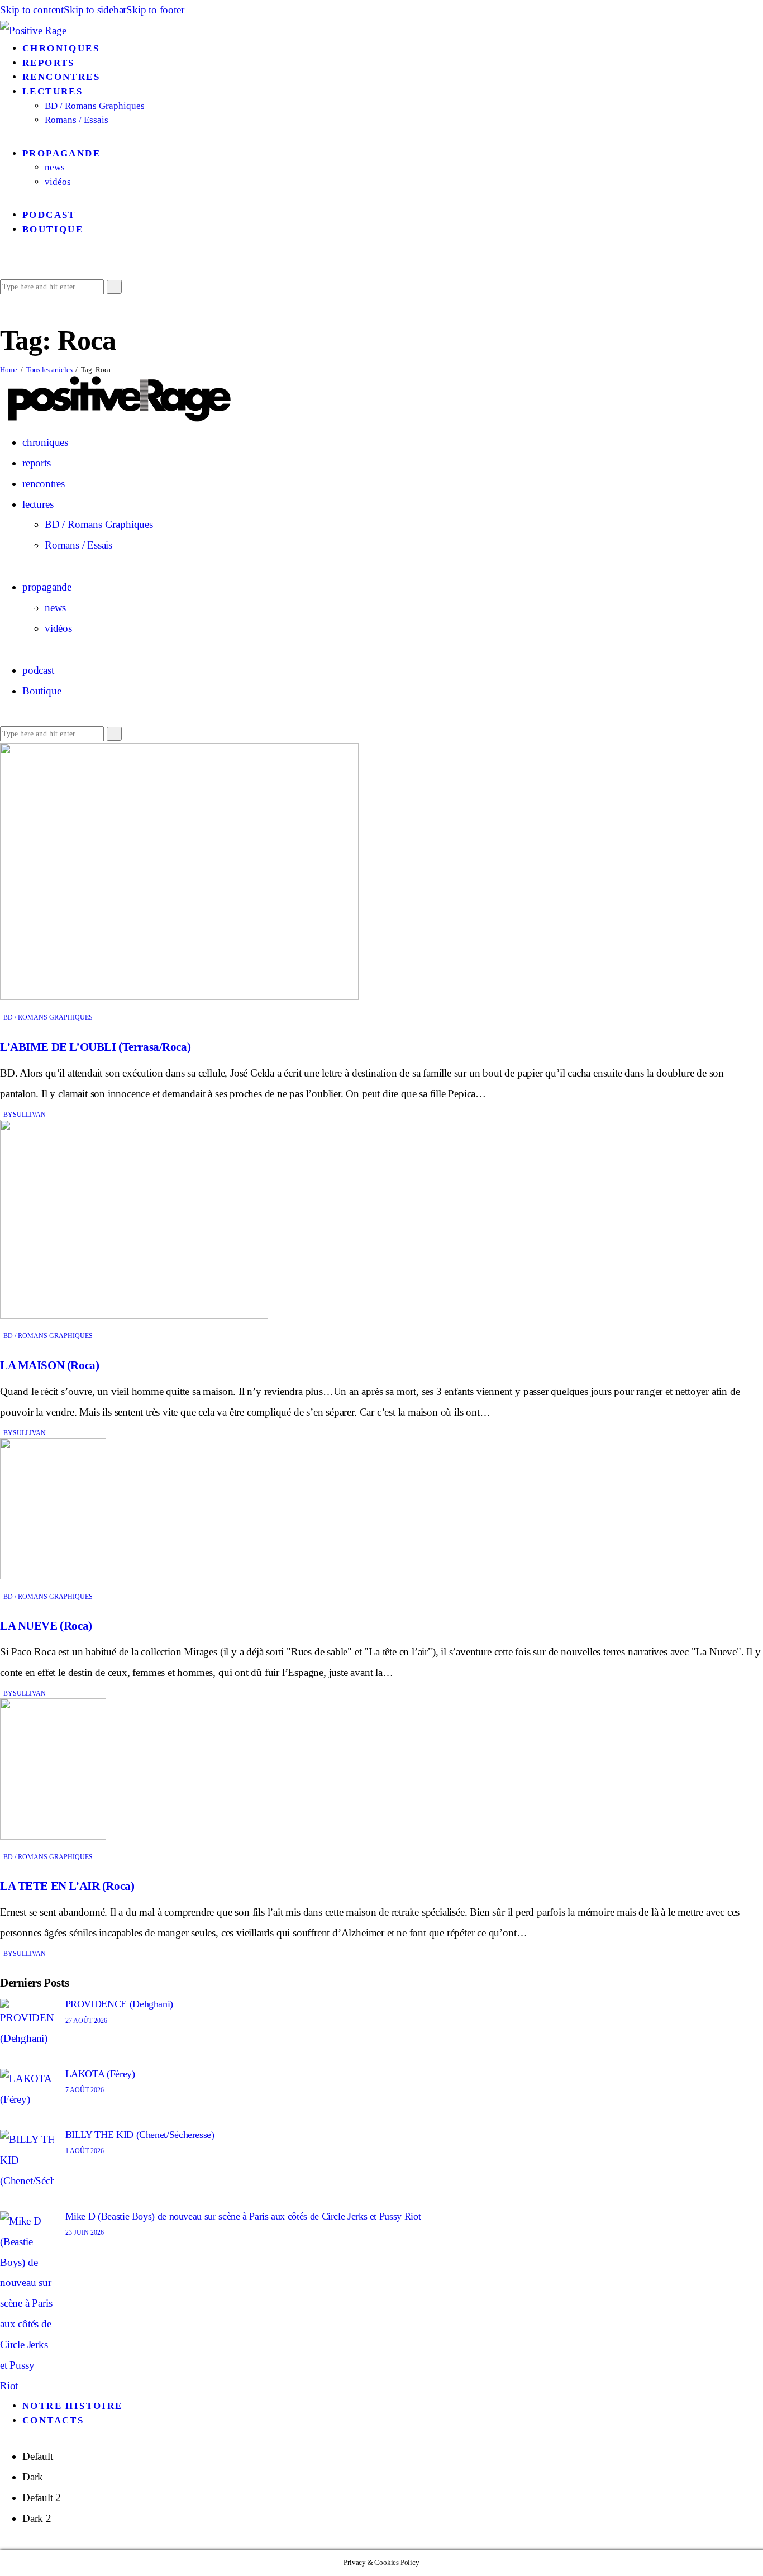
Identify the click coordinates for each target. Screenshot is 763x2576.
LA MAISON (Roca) (49, 1365)
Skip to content (32, 10)
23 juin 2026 (85, 2232)
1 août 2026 (85, 2151)
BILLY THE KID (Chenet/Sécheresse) (140, 2135)
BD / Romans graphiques (48, 1017)
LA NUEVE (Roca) (46, 1626)
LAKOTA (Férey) (100, 2074)
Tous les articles (49, 370)
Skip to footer (155, 10)
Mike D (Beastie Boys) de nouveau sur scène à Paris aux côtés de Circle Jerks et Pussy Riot (243, 2216)
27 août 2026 (86, 2021)
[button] (4, 265)
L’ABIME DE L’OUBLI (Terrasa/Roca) (95, 1047)
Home (9, 370)
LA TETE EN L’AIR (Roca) (67, 1886)
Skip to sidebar (95, 10)
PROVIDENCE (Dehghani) (119, 2004)
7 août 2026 (85, 2090)
